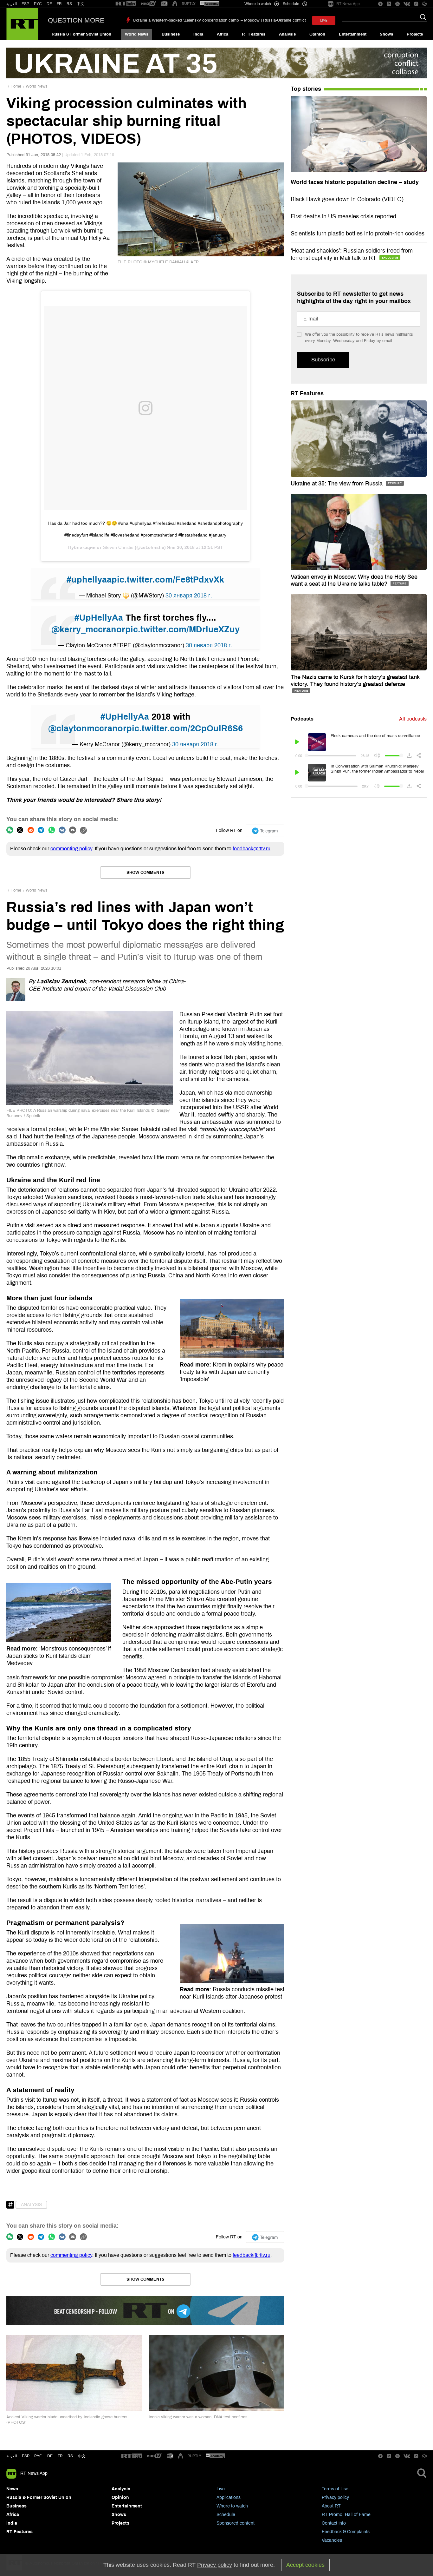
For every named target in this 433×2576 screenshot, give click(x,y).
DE (49, 4)
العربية (12, 4)
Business (171, 34)
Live (221, 2489)
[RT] (126, 4)
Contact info (334, 2523)
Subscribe (323, 360)
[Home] (22, 24)
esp (26, 2456)
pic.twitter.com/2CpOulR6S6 (185, 728)
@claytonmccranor (87, 728)
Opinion (317, 34)
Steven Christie (118, 547)
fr (60, 2456)
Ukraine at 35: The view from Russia (337, 484)
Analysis (287, 34)
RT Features (254, 34)
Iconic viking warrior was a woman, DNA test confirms (198, 2417)
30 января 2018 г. (189, 596)
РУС (38, 4)
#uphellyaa (89, 580)
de (50, 2456)
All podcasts (413, 719)
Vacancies (332, 2540)
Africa (223, 34)
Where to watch (232, 2506)
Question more (76, 20)
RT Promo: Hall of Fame (346, 2515)
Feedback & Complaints (346, 2532)
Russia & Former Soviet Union (81, 34)
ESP (25, 4)
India (198, 34)
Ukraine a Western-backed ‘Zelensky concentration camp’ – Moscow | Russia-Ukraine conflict (219, 20)
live (324, 20)
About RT (331, 2506)
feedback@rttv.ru (252, 849)
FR (59, 4)
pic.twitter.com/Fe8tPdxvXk (168, 580)
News (12, 2489)
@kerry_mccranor (88, 629)
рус (38, 2456)
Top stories (306, 89)
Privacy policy (335, 2497)
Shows (386, 34)
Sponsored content (236, 2523)
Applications (229, 2497)
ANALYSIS (31, 2205)
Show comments (145, 873)
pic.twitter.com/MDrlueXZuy (182, 629)
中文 (81, 4)
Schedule (226, 2515)
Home (16, 86)
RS (69, 4)
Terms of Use (335, 2489)
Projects (415, 34)
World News (137, 34)
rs (70, 2456)
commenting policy (71, 849)
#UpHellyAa (99, 618)
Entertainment (353, 34)
